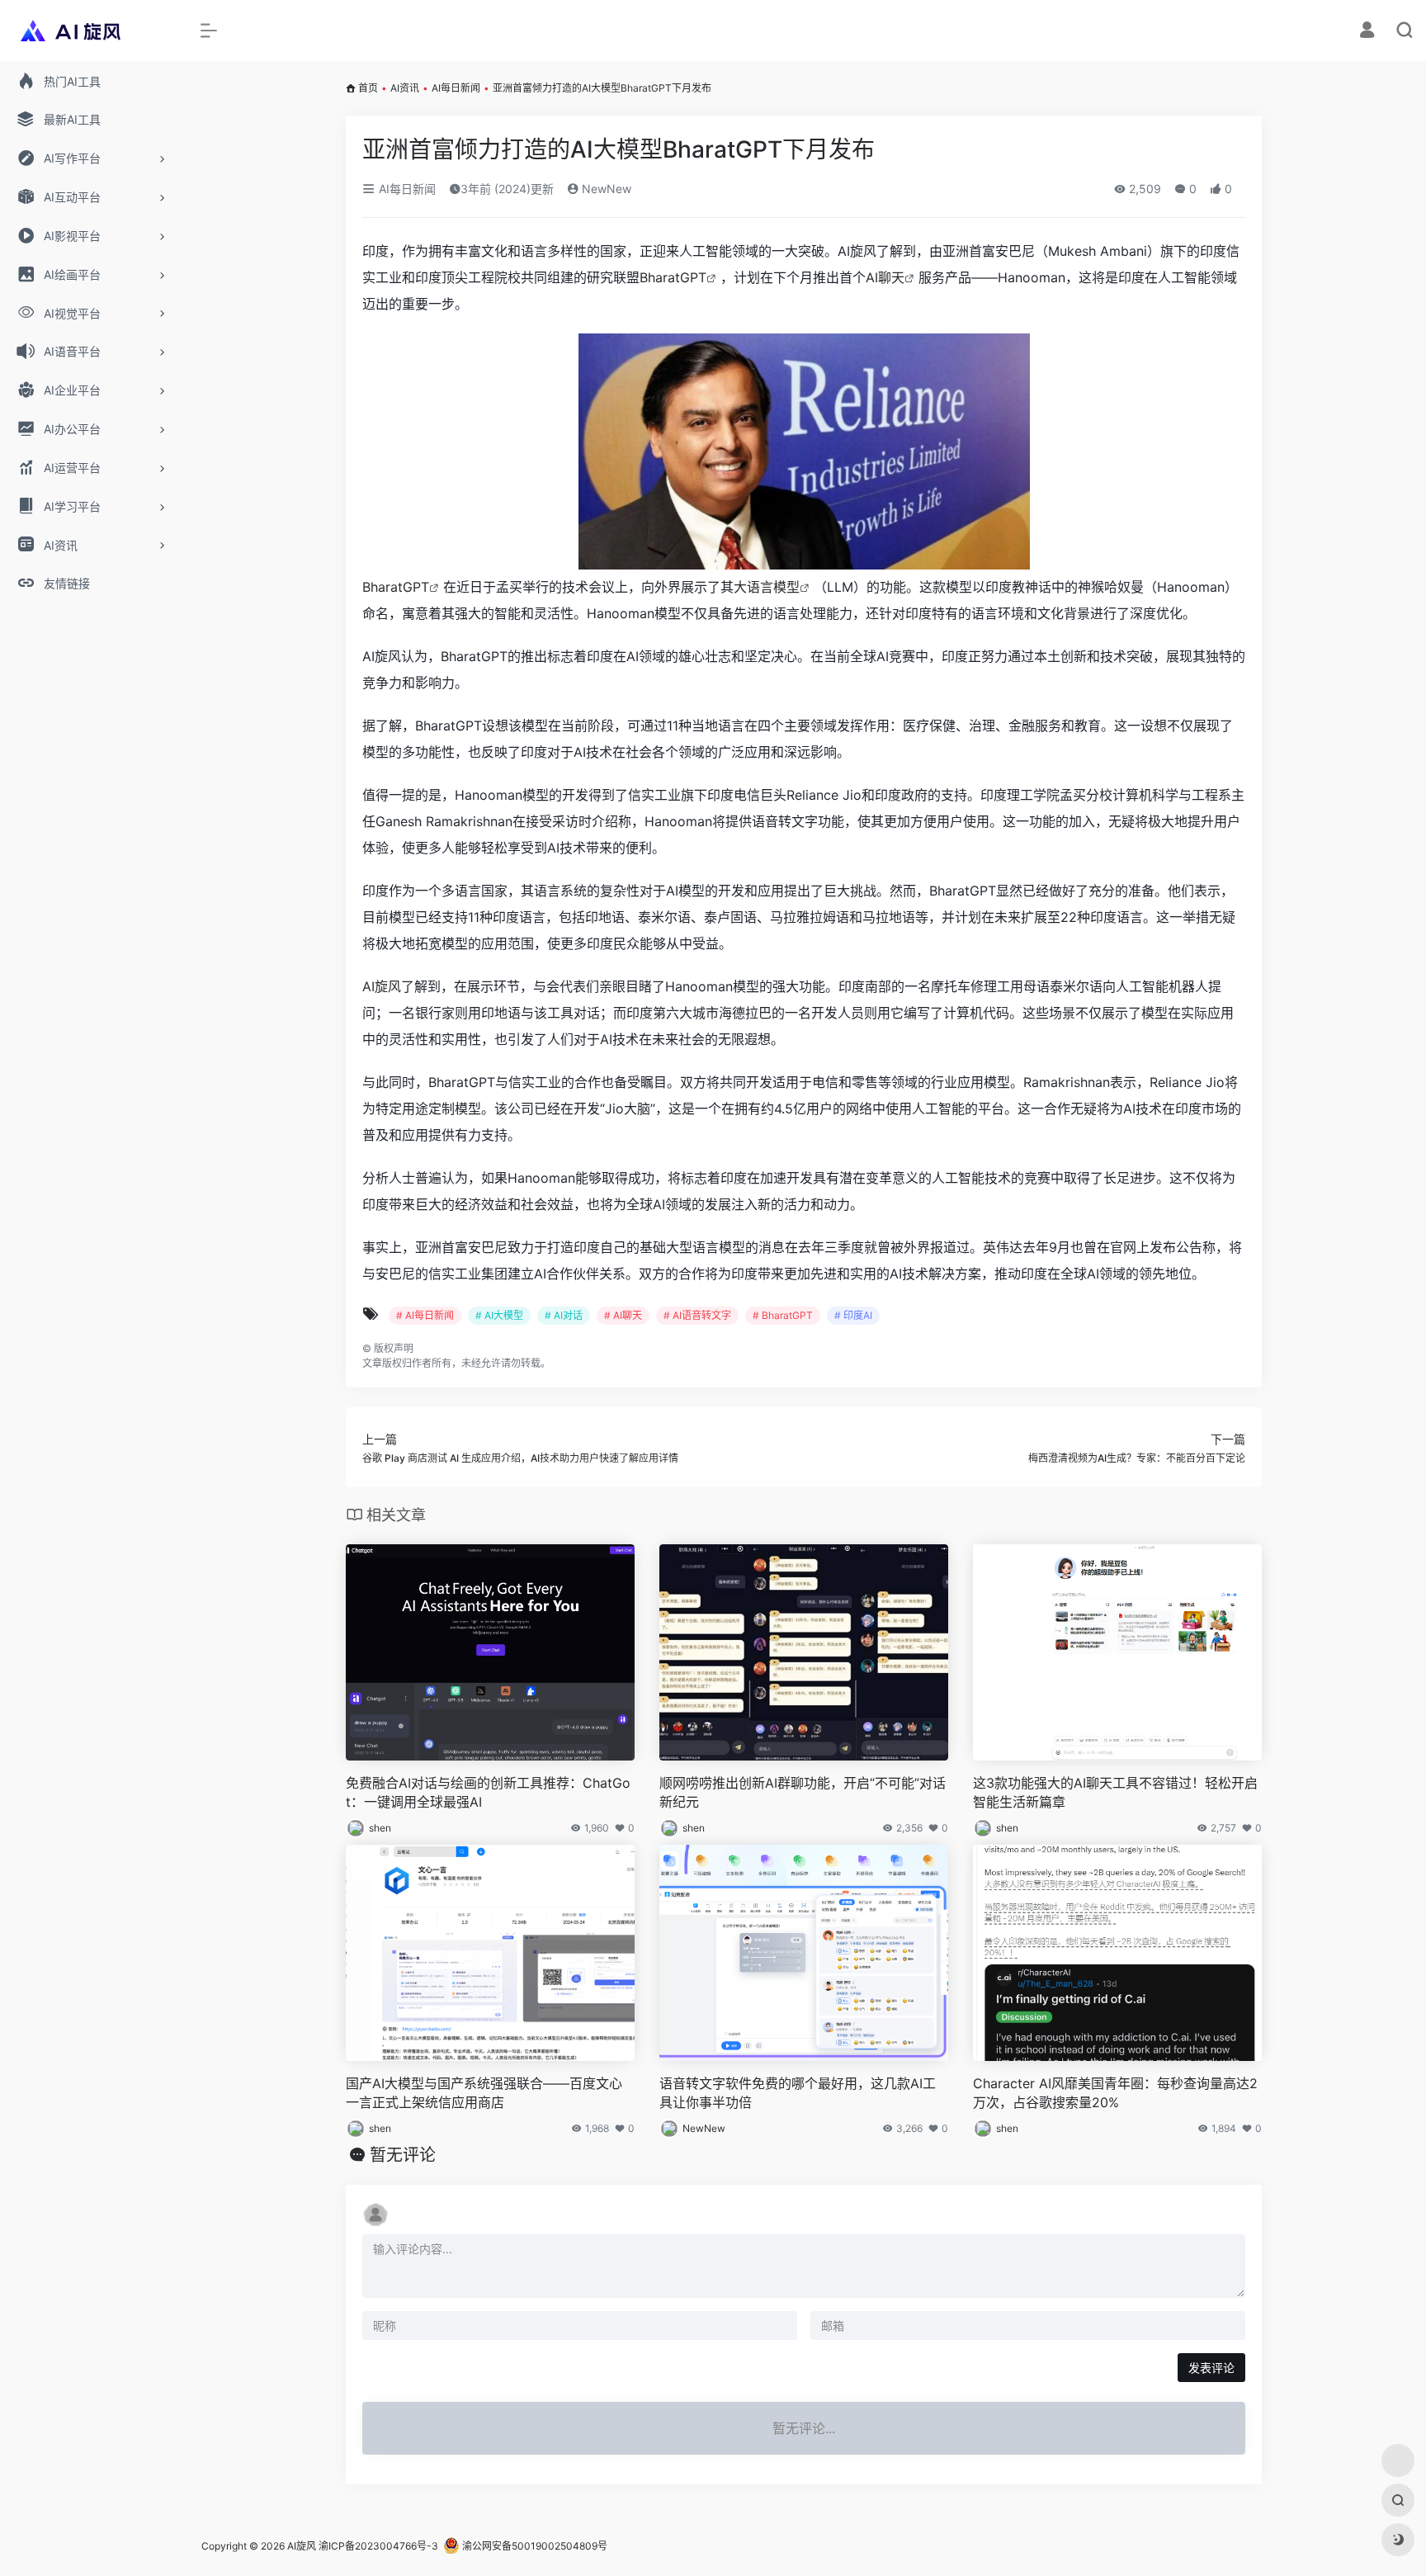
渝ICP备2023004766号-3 (378, 2546)
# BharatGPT (783, 1315)
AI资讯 (405, 88)
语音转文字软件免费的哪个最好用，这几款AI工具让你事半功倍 (798, 2093)
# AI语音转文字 (697, 1315)
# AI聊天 (623, 1315)
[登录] (1367, 32)
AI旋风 (382, 986)
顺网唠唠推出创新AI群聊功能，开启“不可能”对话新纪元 (803, 1792)
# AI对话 (564, 1315)
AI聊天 (885, 277)
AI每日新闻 (456, 88)
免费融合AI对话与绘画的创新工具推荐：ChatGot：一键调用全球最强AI (488, 1792)
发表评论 (1211, 2368)
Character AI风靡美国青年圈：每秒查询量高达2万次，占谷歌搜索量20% (1115, 2093)
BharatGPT (673, 277)
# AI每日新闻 (425, 1315)
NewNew (605, 189)
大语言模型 (767, 587)
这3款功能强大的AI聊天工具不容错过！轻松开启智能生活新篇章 (1115, 1792)
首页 (368, 88)
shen (380, 1828)
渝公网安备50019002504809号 (534, 2546)
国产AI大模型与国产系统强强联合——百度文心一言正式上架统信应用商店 (484, 2093)
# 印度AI (853, 1315)
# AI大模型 (499, 1315)
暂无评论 (403, 2155)
